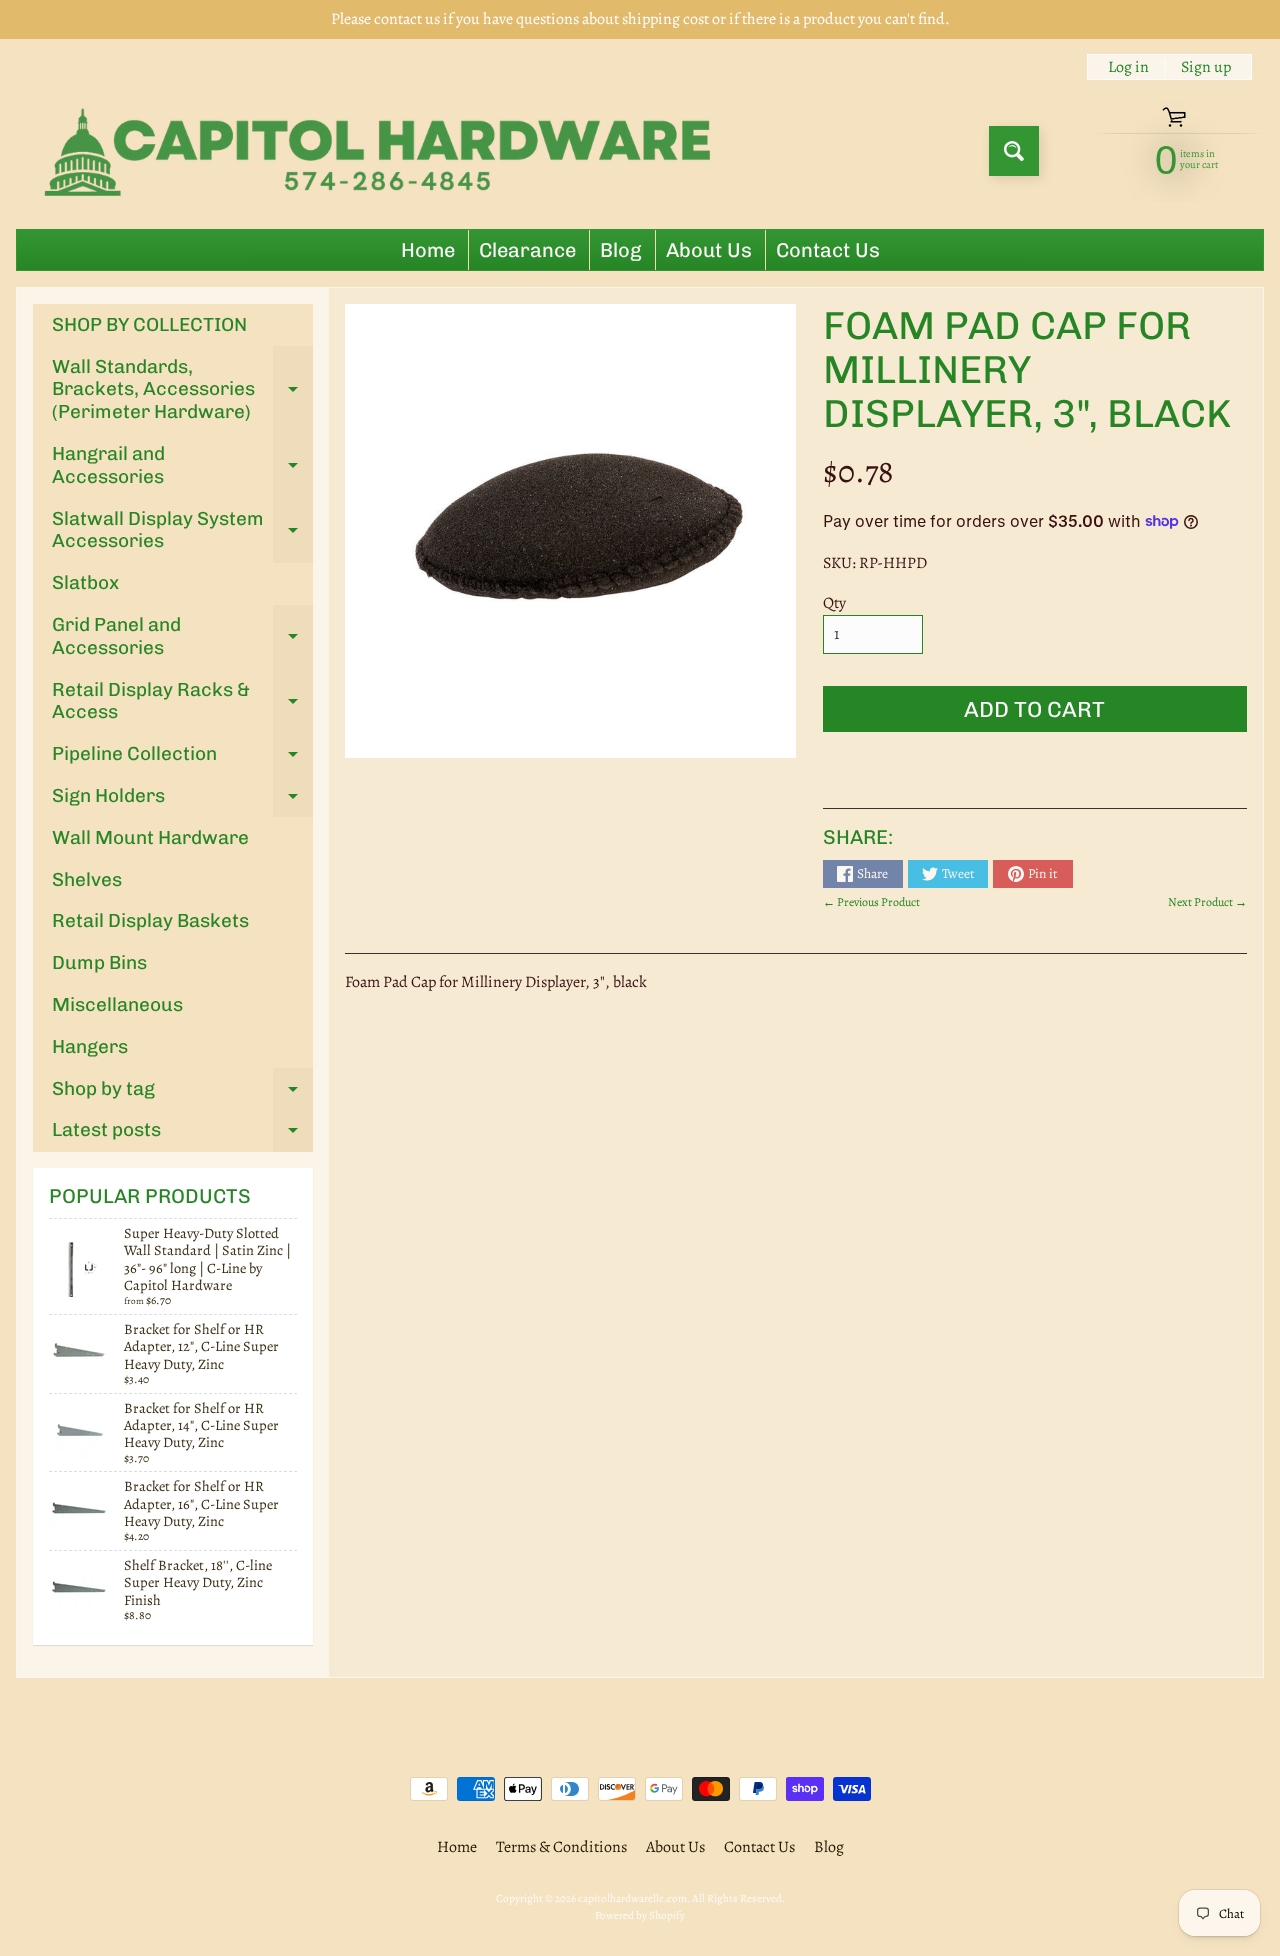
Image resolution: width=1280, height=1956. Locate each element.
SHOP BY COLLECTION (149, 324)
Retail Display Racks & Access (182, 702)
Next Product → (1207, 902)
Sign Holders (182, 800)
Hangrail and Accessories (182, 466)
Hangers (90, 1046)
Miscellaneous (117, 1004)
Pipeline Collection (182, 758)
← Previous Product (871, 902)
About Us (709, 250)
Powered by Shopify (640, 1915)
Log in (1128, 67)
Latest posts (182, 1134)
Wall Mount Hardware (150, 837)
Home (428, 250)
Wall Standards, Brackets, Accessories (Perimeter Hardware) (182, 389)
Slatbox (85, 582)
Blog (621, 250)
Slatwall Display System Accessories (182, 531)
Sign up (1206, 67)
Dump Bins (99, 962)
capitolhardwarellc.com (632, 1898)
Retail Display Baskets (150, 920)
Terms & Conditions (561, 1847)
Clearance (527, 250)
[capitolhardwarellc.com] (383, 151)
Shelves (87, 879)
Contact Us (828, 250)
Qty (834, 603)
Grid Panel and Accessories (182, 637)
